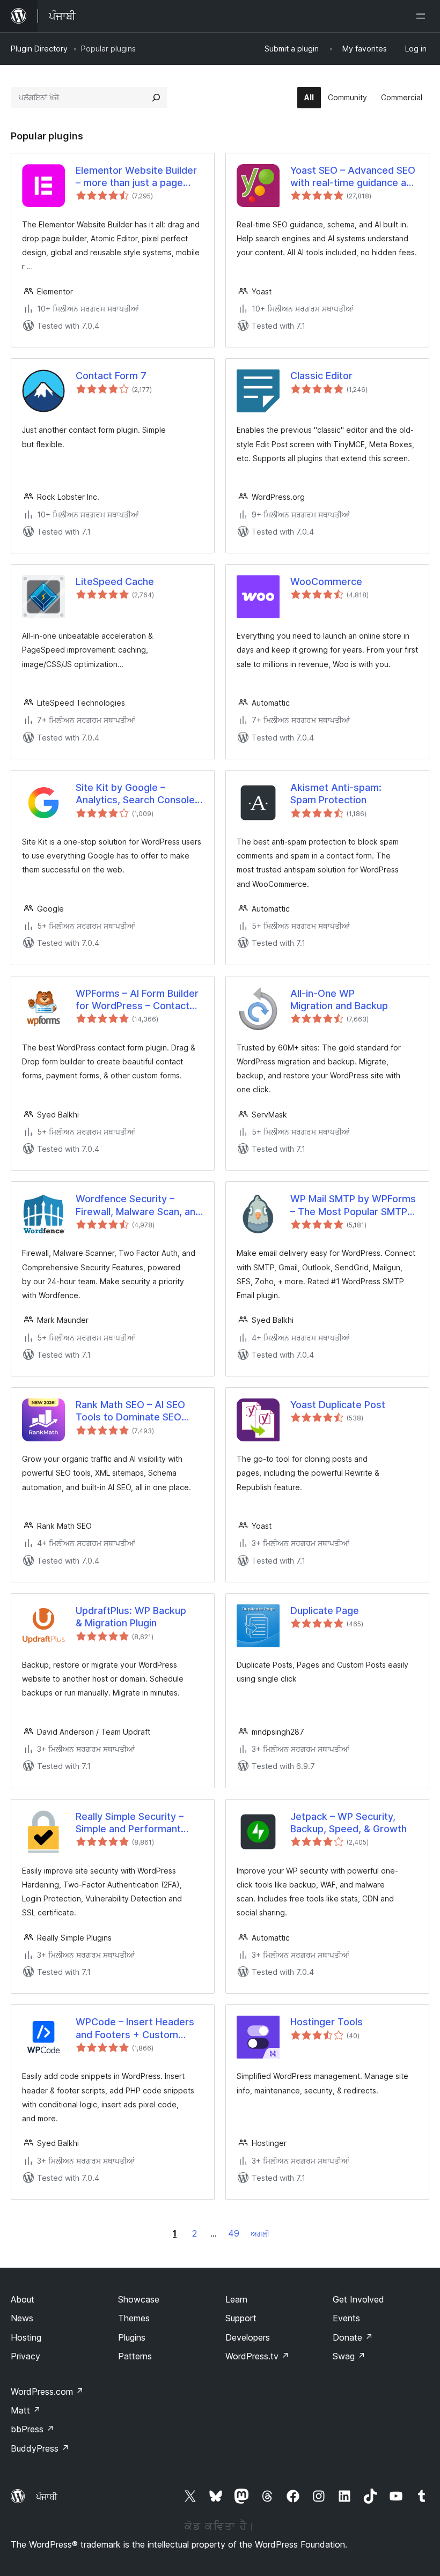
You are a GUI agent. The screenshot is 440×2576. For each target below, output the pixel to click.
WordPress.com (47, 2392)
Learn (236, 2299)
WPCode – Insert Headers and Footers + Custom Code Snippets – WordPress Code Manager (136, 2029)
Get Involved (358, 2299)
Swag (349, 2356)
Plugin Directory (39, 49)
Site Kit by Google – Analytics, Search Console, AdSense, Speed (137, 794)
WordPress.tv (257, 2356)
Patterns (135, 2356)
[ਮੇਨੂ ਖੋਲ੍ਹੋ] (423, 16)
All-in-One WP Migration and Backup (339, 1000)
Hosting (26, 2337)
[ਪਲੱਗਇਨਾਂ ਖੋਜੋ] (156, 98)
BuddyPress (40, 2448)
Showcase (139, 2299)
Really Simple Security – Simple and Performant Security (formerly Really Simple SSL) (132, 1823)
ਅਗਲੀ (260, 2234)
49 (234, 2233)
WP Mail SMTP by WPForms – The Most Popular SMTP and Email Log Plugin (353, 1205)
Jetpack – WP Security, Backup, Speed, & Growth (349, 1823)
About (23, 2299)
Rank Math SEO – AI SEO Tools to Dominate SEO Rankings (130, 1411)
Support (241, 2318)
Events (346, 2318)
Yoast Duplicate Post (338, 1405)
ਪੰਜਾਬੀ (47, 2497)
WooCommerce (326, 582)
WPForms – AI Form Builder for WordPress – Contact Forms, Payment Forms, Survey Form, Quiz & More (137, 1000)
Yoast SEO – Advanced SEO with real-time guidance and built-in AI (354, 177)
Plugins (132, 2337)
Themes (134, 2318)
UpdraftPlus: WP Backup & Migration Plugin (131, 1617)
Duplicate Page (325, 1611)
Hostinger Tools (327, 2022)
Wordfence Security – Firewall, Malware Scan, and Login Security (138, 1205)
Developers (248, 2337)
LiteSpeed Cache (115, 582)
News (22, 2318)
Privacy (25, 2356)
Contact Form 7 (111, 376)
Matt (26, 2410)
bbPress (32, 2429)
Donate (353, 2337)
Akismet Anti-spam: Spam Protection (336, 794)
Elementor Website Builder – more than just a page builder (136, 177)
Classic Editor (321, 376)
